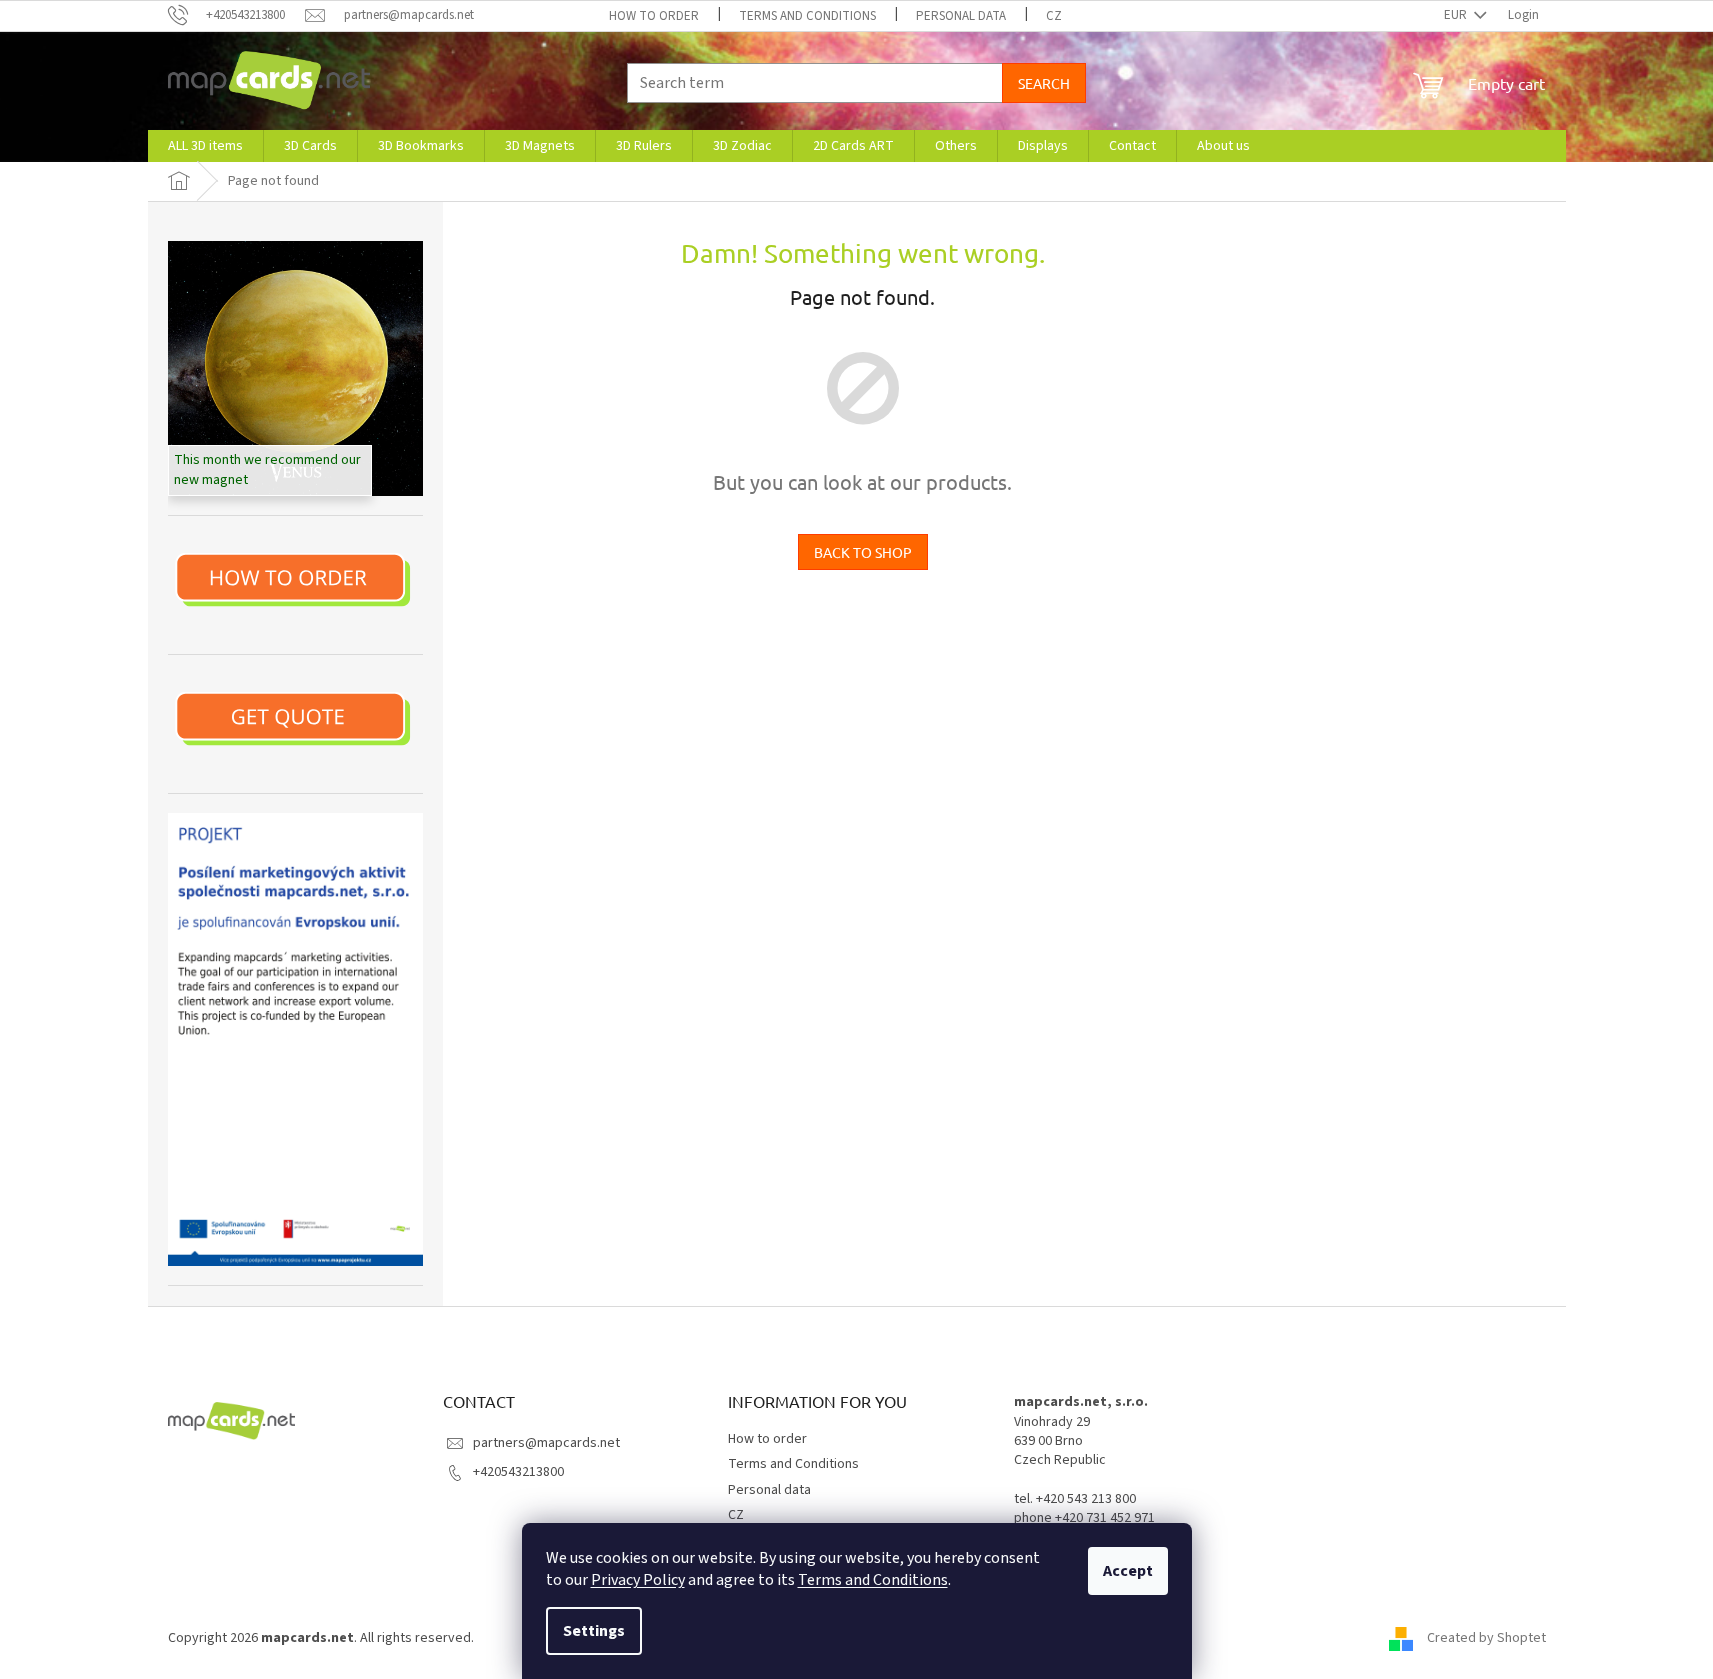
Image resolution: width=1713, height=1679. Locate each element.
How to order (654, 16)
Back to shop (863, 552)
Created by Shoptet (1486, 1638)
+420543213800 (518, 1472)
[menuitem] (205, 146)
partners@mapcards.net (546, 1443)
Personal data (961, 16)
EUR (1457, 15)
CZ (1054, 16)
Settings (594, 1631)
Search (1044, 83)
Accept (1128, 1571)
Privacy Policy (638, 1580)
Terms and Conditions (873, 1580)
